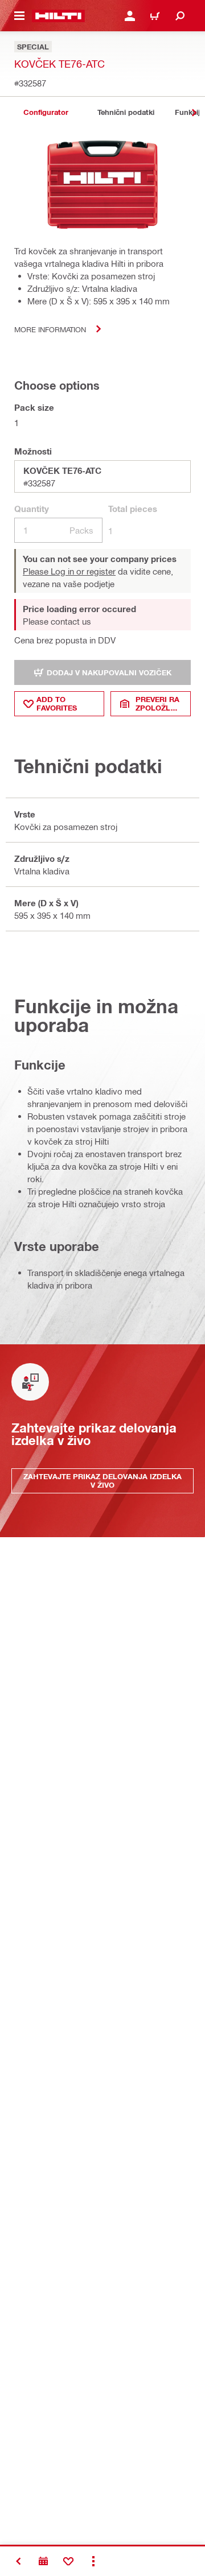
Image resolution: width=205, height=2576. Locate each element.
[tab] (46, 112)
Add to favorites (57, 703)
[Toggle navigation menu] (19, 16)
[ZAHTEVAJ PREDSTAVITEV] (43, 2561)
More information (50, 329)
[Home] (58, 16)
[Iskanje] (180, 16)
